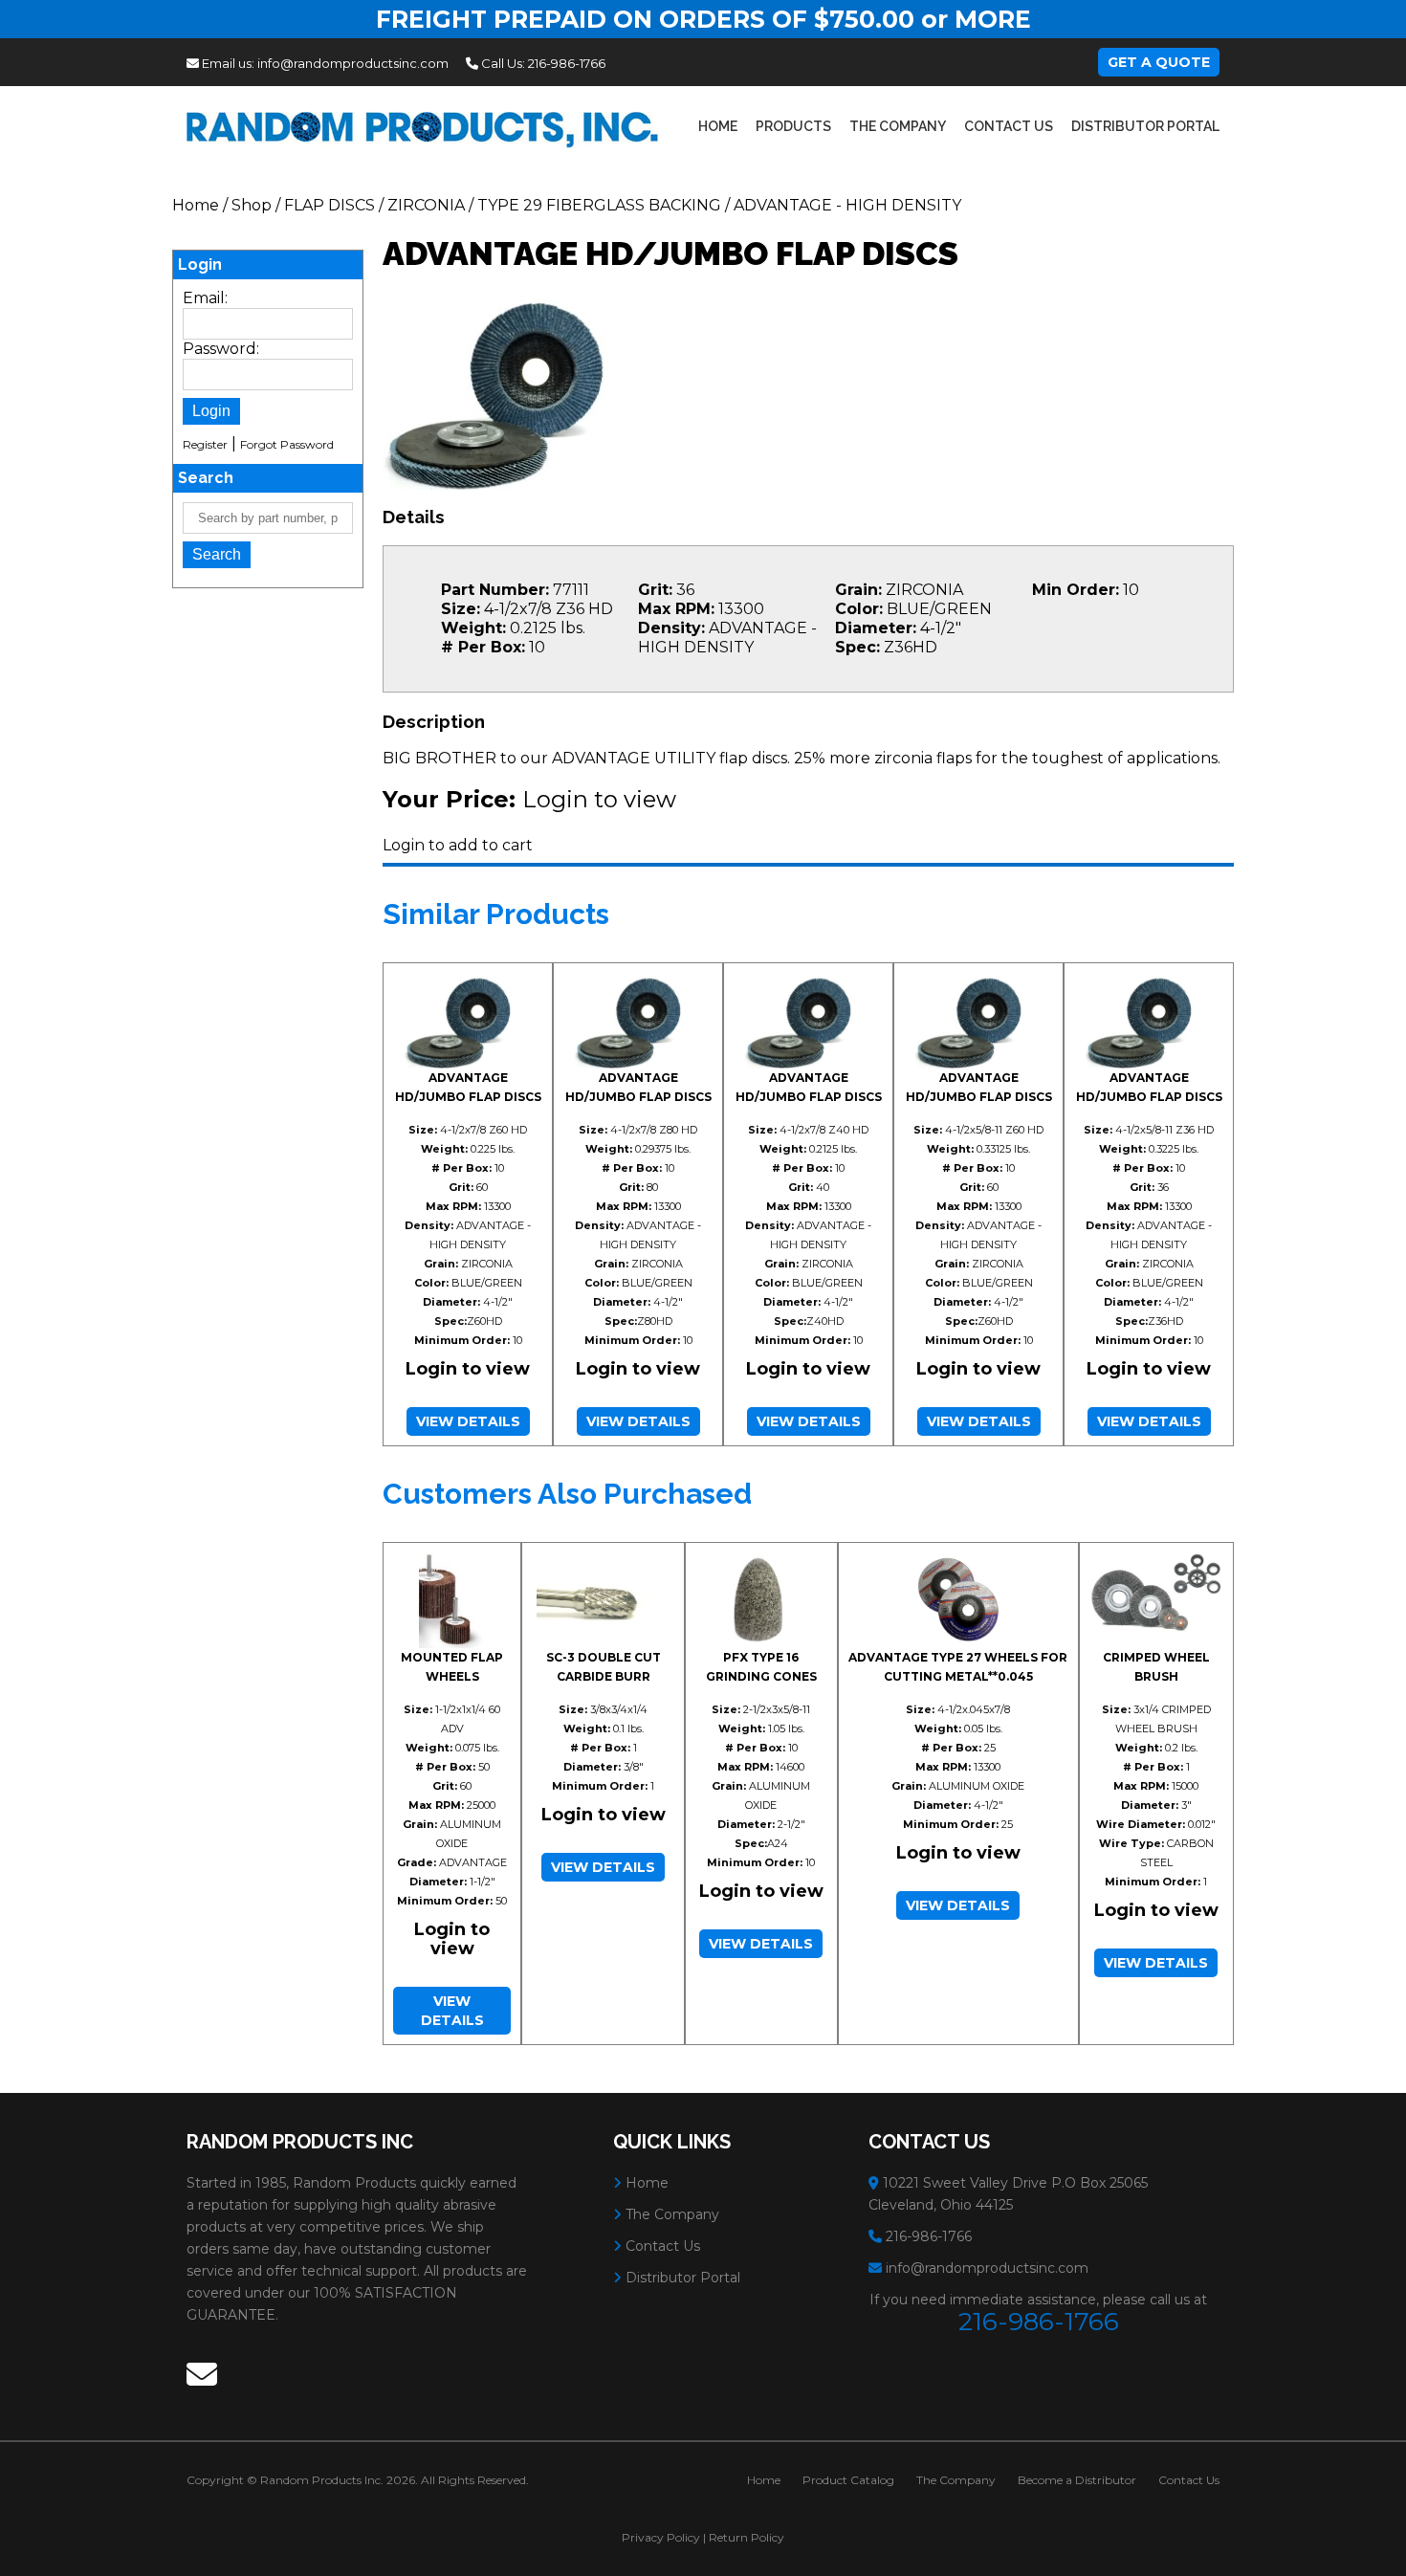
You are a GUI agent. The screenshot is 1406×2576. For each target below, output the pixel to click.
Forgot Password (287, 444)
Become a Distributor (1077, 2480)
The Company (898, 126)
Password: (221, 349)
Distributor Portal (1145, 126)
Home (718, 126)
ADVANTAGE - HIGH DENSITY (847, 205)
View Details (468, 1421)
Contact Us (1009, 126)
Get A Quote (1159, 62)
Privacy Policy (661, 2537)
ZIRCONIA (426, 205)
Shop (252, 205)
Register (205, 444)
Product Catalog (848, 2480)
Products (793, 126)
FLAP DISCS (330, 205)
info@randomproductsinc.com (353, 63)
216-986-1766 (567, 63)
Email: (205, 298)
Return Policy (747, 2537)
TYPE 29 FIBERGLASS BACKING (599, 205)
